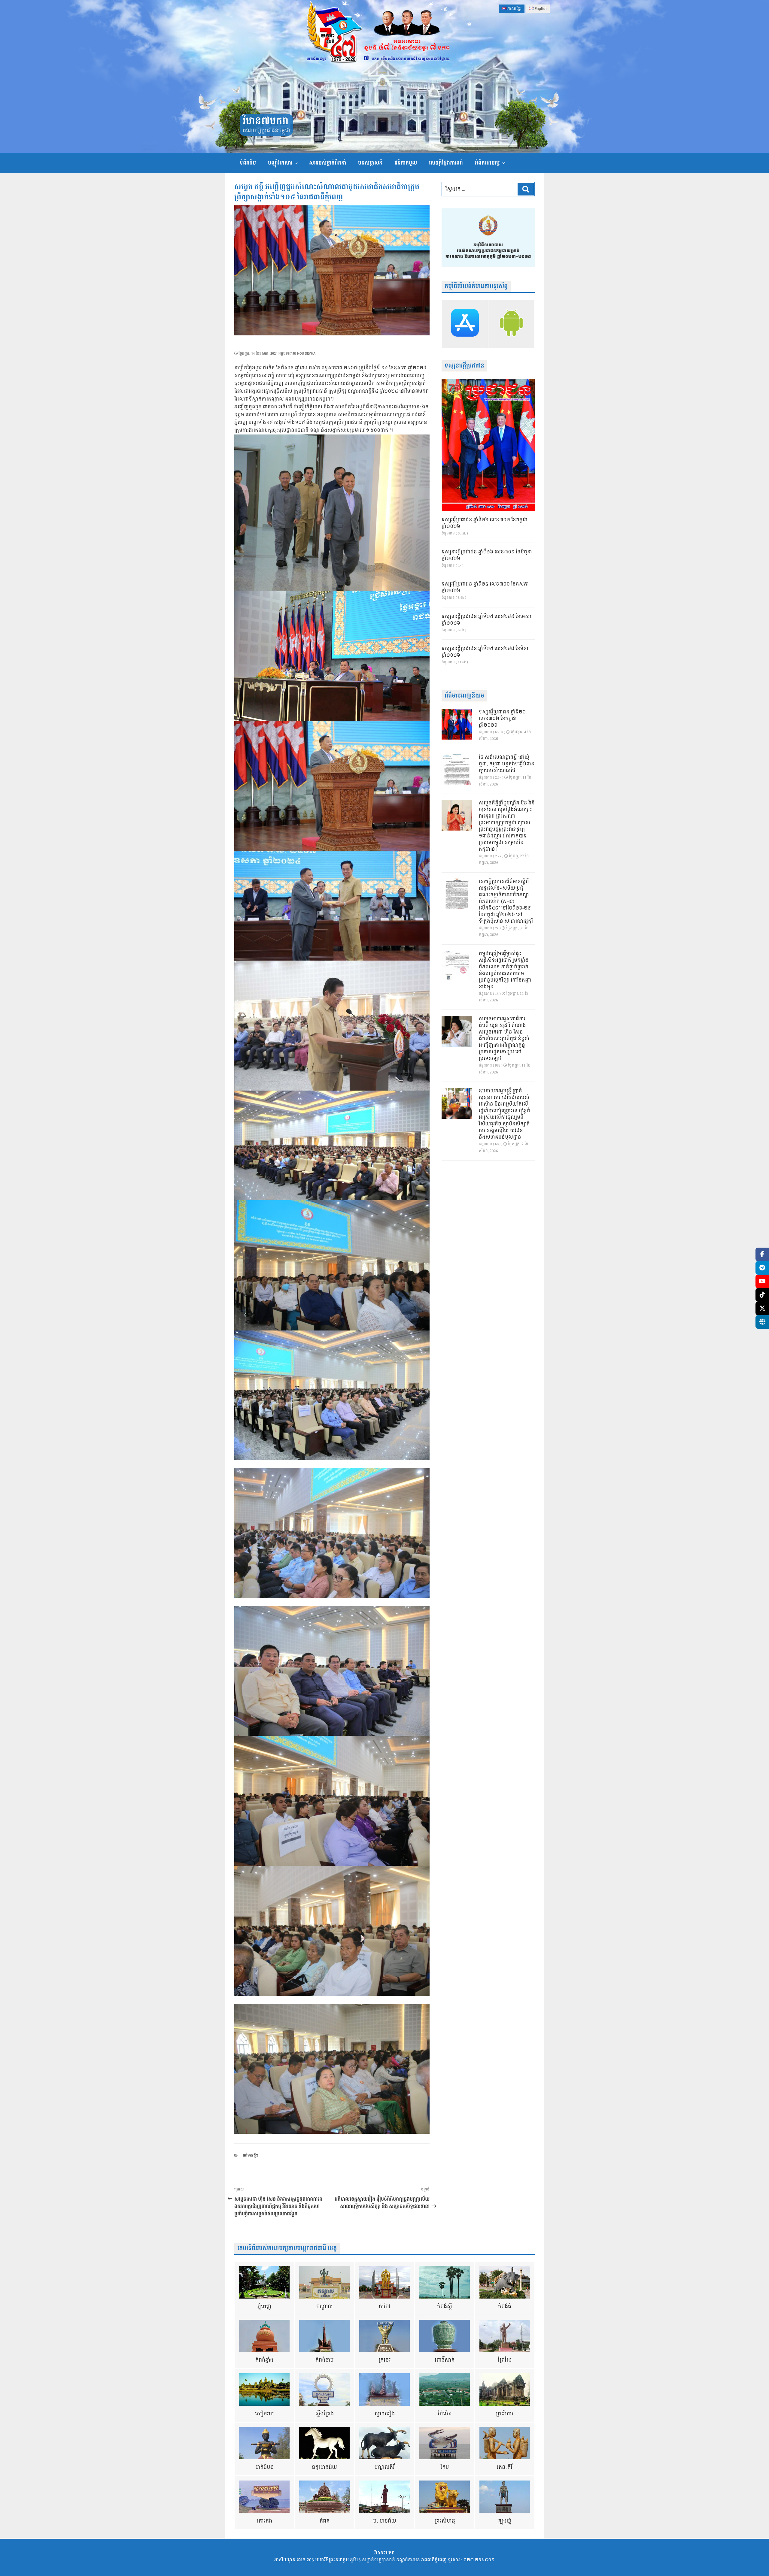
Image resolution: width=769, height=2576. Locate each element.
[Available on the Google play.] (511, 324)
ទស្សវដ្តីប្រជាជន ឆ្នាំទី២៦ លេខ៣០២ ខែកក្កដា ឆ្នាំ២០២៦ (485, 523)
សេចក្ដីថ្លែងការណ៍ (446, 163)
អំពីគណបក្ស (487, 163)
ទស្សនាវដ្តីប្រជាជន (464, 366)
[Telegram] (762, 1268)
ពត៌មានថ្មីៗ (251, 2155)
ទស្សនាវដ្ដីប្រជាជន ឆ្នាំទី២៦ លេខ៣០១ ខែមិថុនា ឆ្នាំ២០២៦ (487, 555)
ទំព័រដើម (248, 163)
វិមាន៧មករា (266, 121)
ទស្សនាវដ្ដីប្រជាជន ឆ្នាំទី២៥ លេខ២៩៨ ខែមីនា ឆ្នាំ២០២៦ (485, 652)
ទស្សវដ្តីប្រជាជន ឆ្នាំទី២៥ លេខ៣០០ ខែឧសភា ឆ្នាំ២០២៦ (485, 588)
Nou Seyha (306, 354)
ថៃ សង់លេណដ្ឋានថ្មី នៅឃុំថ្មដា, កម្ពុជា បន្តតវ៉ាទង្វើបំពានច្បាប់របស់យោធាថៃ (507, 764)
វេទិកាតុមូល (406, 163)
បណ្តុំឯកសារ (280, 163)
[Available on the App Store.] (465, 324)
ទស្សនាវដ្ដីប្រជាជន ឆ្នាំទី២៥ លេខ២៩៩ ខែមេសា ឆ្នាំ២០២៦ (486, 620)
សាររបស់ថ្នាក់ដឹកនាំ (328, 163)
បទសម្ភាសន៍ (370, 163)
